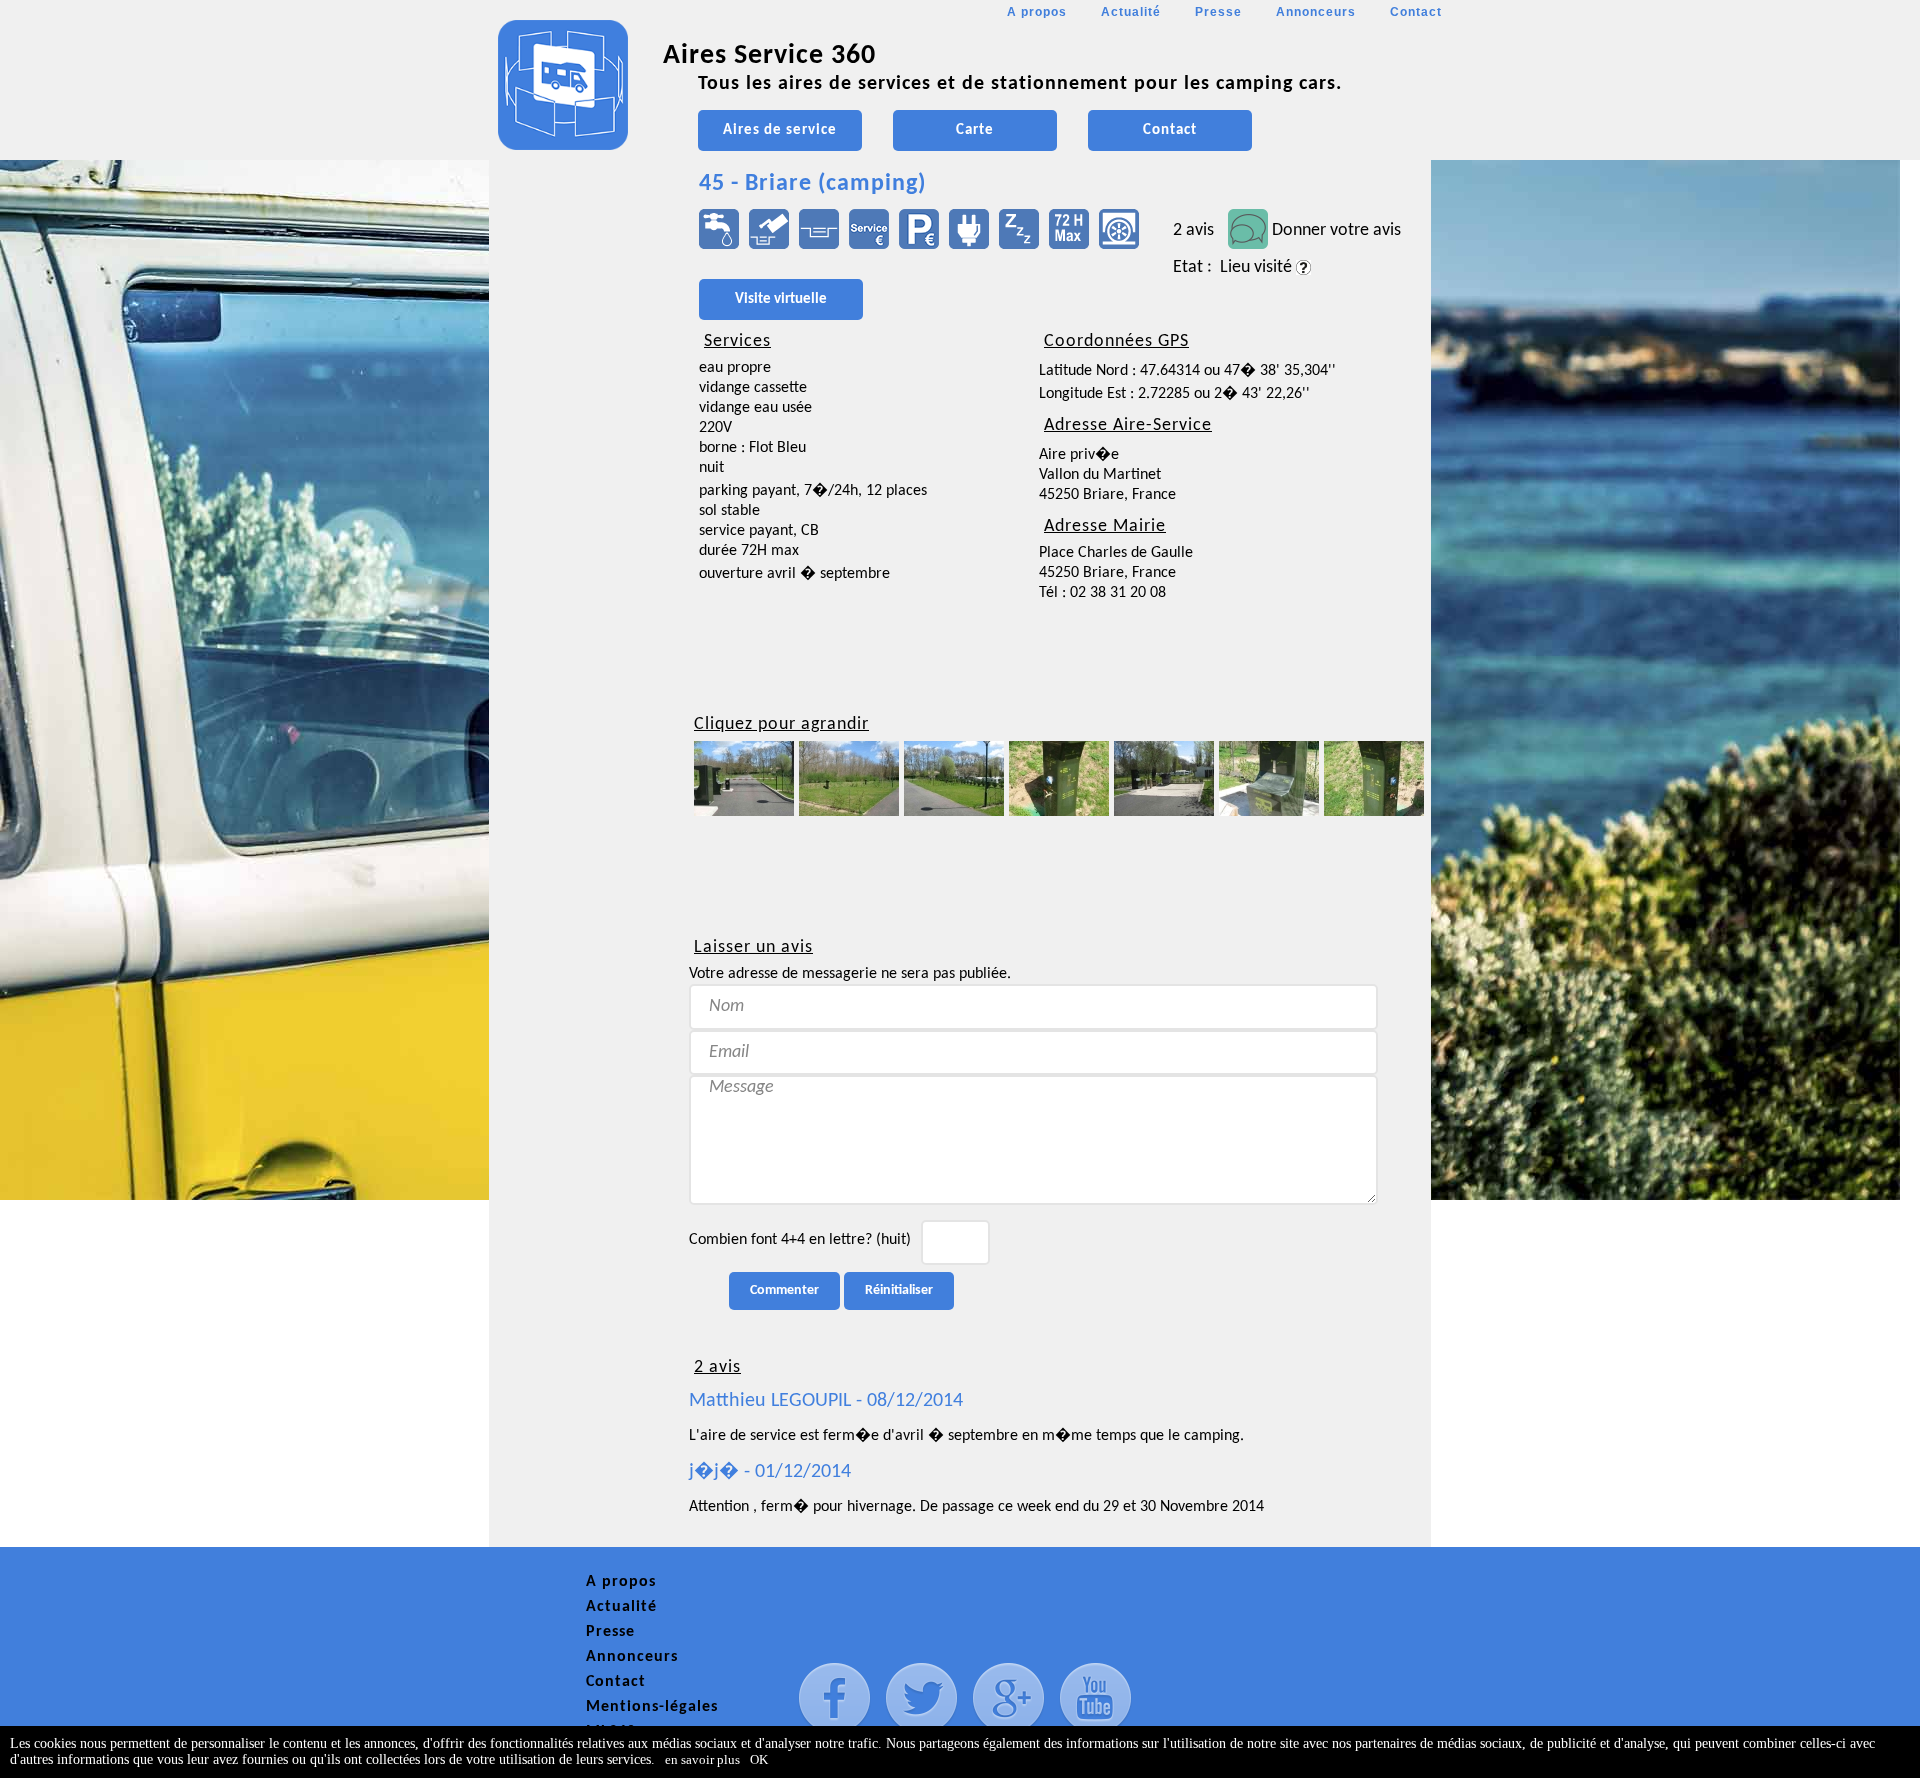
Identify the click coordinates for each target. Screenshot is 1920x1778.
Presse (1218, 12)
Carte (975, 130)
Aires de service (780, 130)
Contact (1416, 12)
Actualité (1131, 12)
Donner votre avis (1336, 230)
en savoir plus (702, 1759)
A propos (1037, 12)
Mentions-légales (652, 1707)
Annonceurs (1316, 12)
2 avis (1193, 230)
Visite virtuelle (781, 299)
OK (759, 1759)
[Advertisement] (579, 596)
